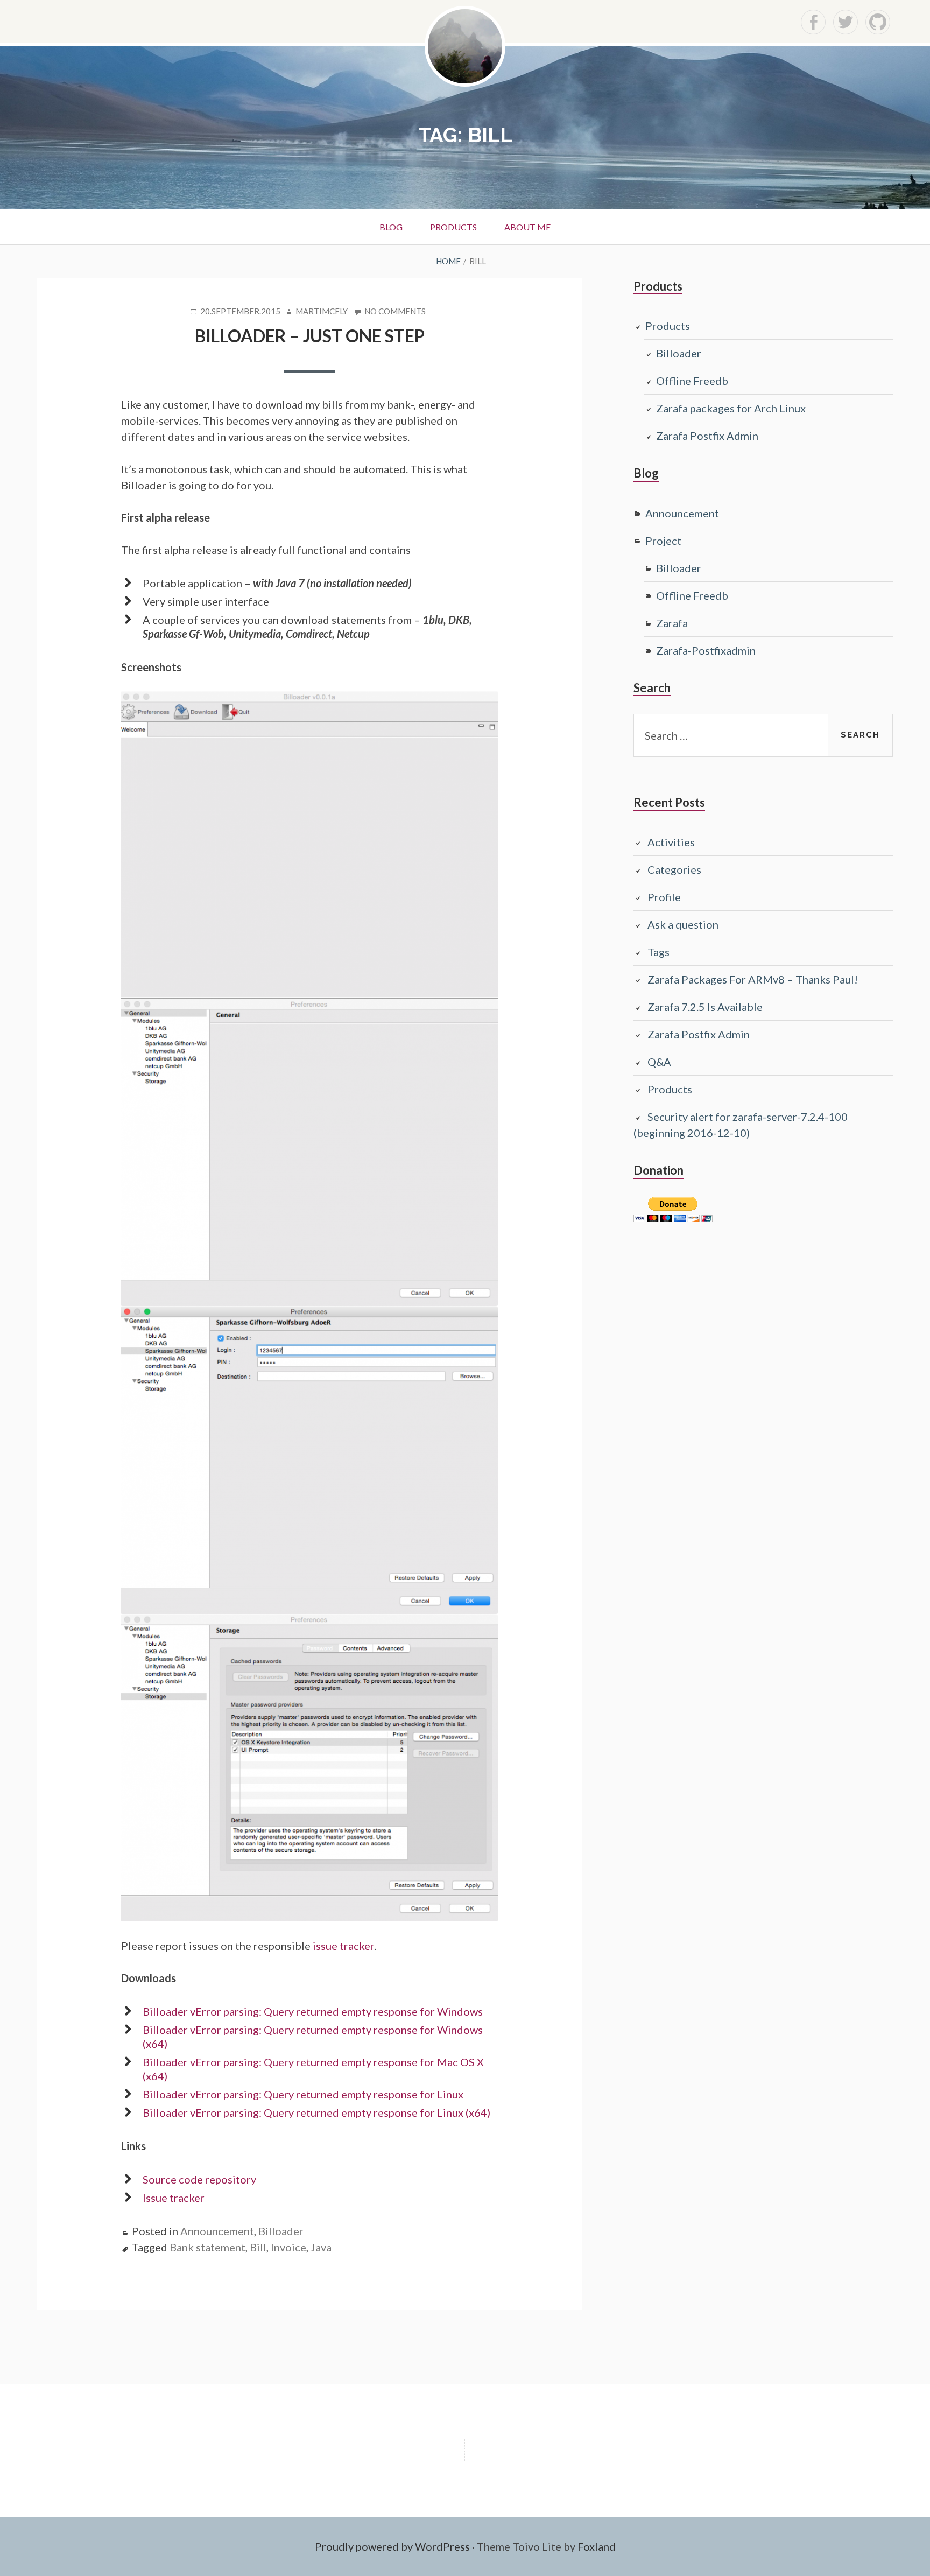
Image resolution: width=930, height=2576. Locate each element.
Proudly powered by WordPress (392, 2546)
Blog (391, 227)
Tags (658, 952)
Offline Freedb (692, 381)
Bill (258, 2247)
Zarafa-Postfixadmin (706, 650)
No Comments (395, 312)
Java (321, 2247)
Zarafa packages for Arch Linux (731, 408)
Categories (674, 869)
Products (453, 227)
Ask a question (683, 924)
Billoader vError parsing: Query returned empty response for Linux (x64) (316, 2112)
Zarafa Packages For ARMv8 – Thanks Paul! (753, 979)
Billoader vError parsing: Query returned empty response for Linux (303, 2094)
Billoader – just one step (310, 336)
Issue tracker (174, 2198)
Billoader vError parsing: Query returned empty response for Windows (313, 2011)
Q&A (659, 1062)
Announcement (217, 2231)
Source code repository (199, 2179)
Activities (671, 842)
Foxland (597, 2546)
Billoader (281, 2231)
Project (663, 541)
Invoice (288, 2247)
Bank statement (207, 2247)
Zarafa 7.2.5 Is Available (705, 1007)
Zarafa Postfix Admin (707, 436)
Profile (664, 897)
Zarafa (672, 623)
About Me (527, 227)
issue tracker (343, 1946)
